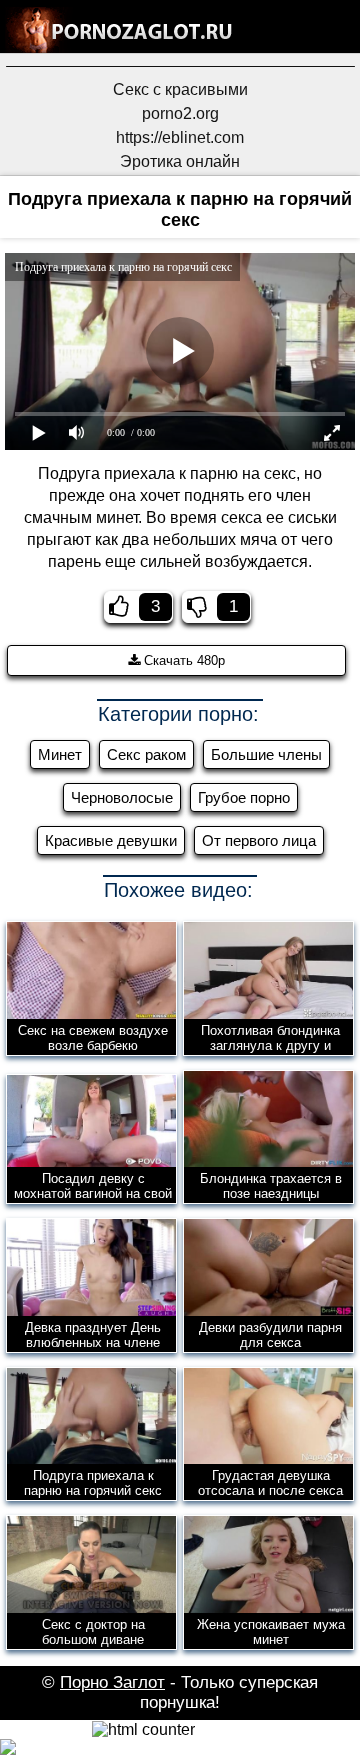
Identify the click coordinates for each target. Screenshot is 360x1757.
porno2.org (180, 113)
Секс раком (146, 754)
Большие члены (266, 754)
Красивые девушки (111, 840)
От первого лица (259, 840)
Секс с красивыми (180, 89)
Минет (60, 754)
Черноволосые (122, 797)
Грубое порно (244, 797)
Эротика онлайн (180, 161)
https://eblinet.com (180, 137)
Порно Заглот (112, 1682)
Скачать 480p (182, 660)
